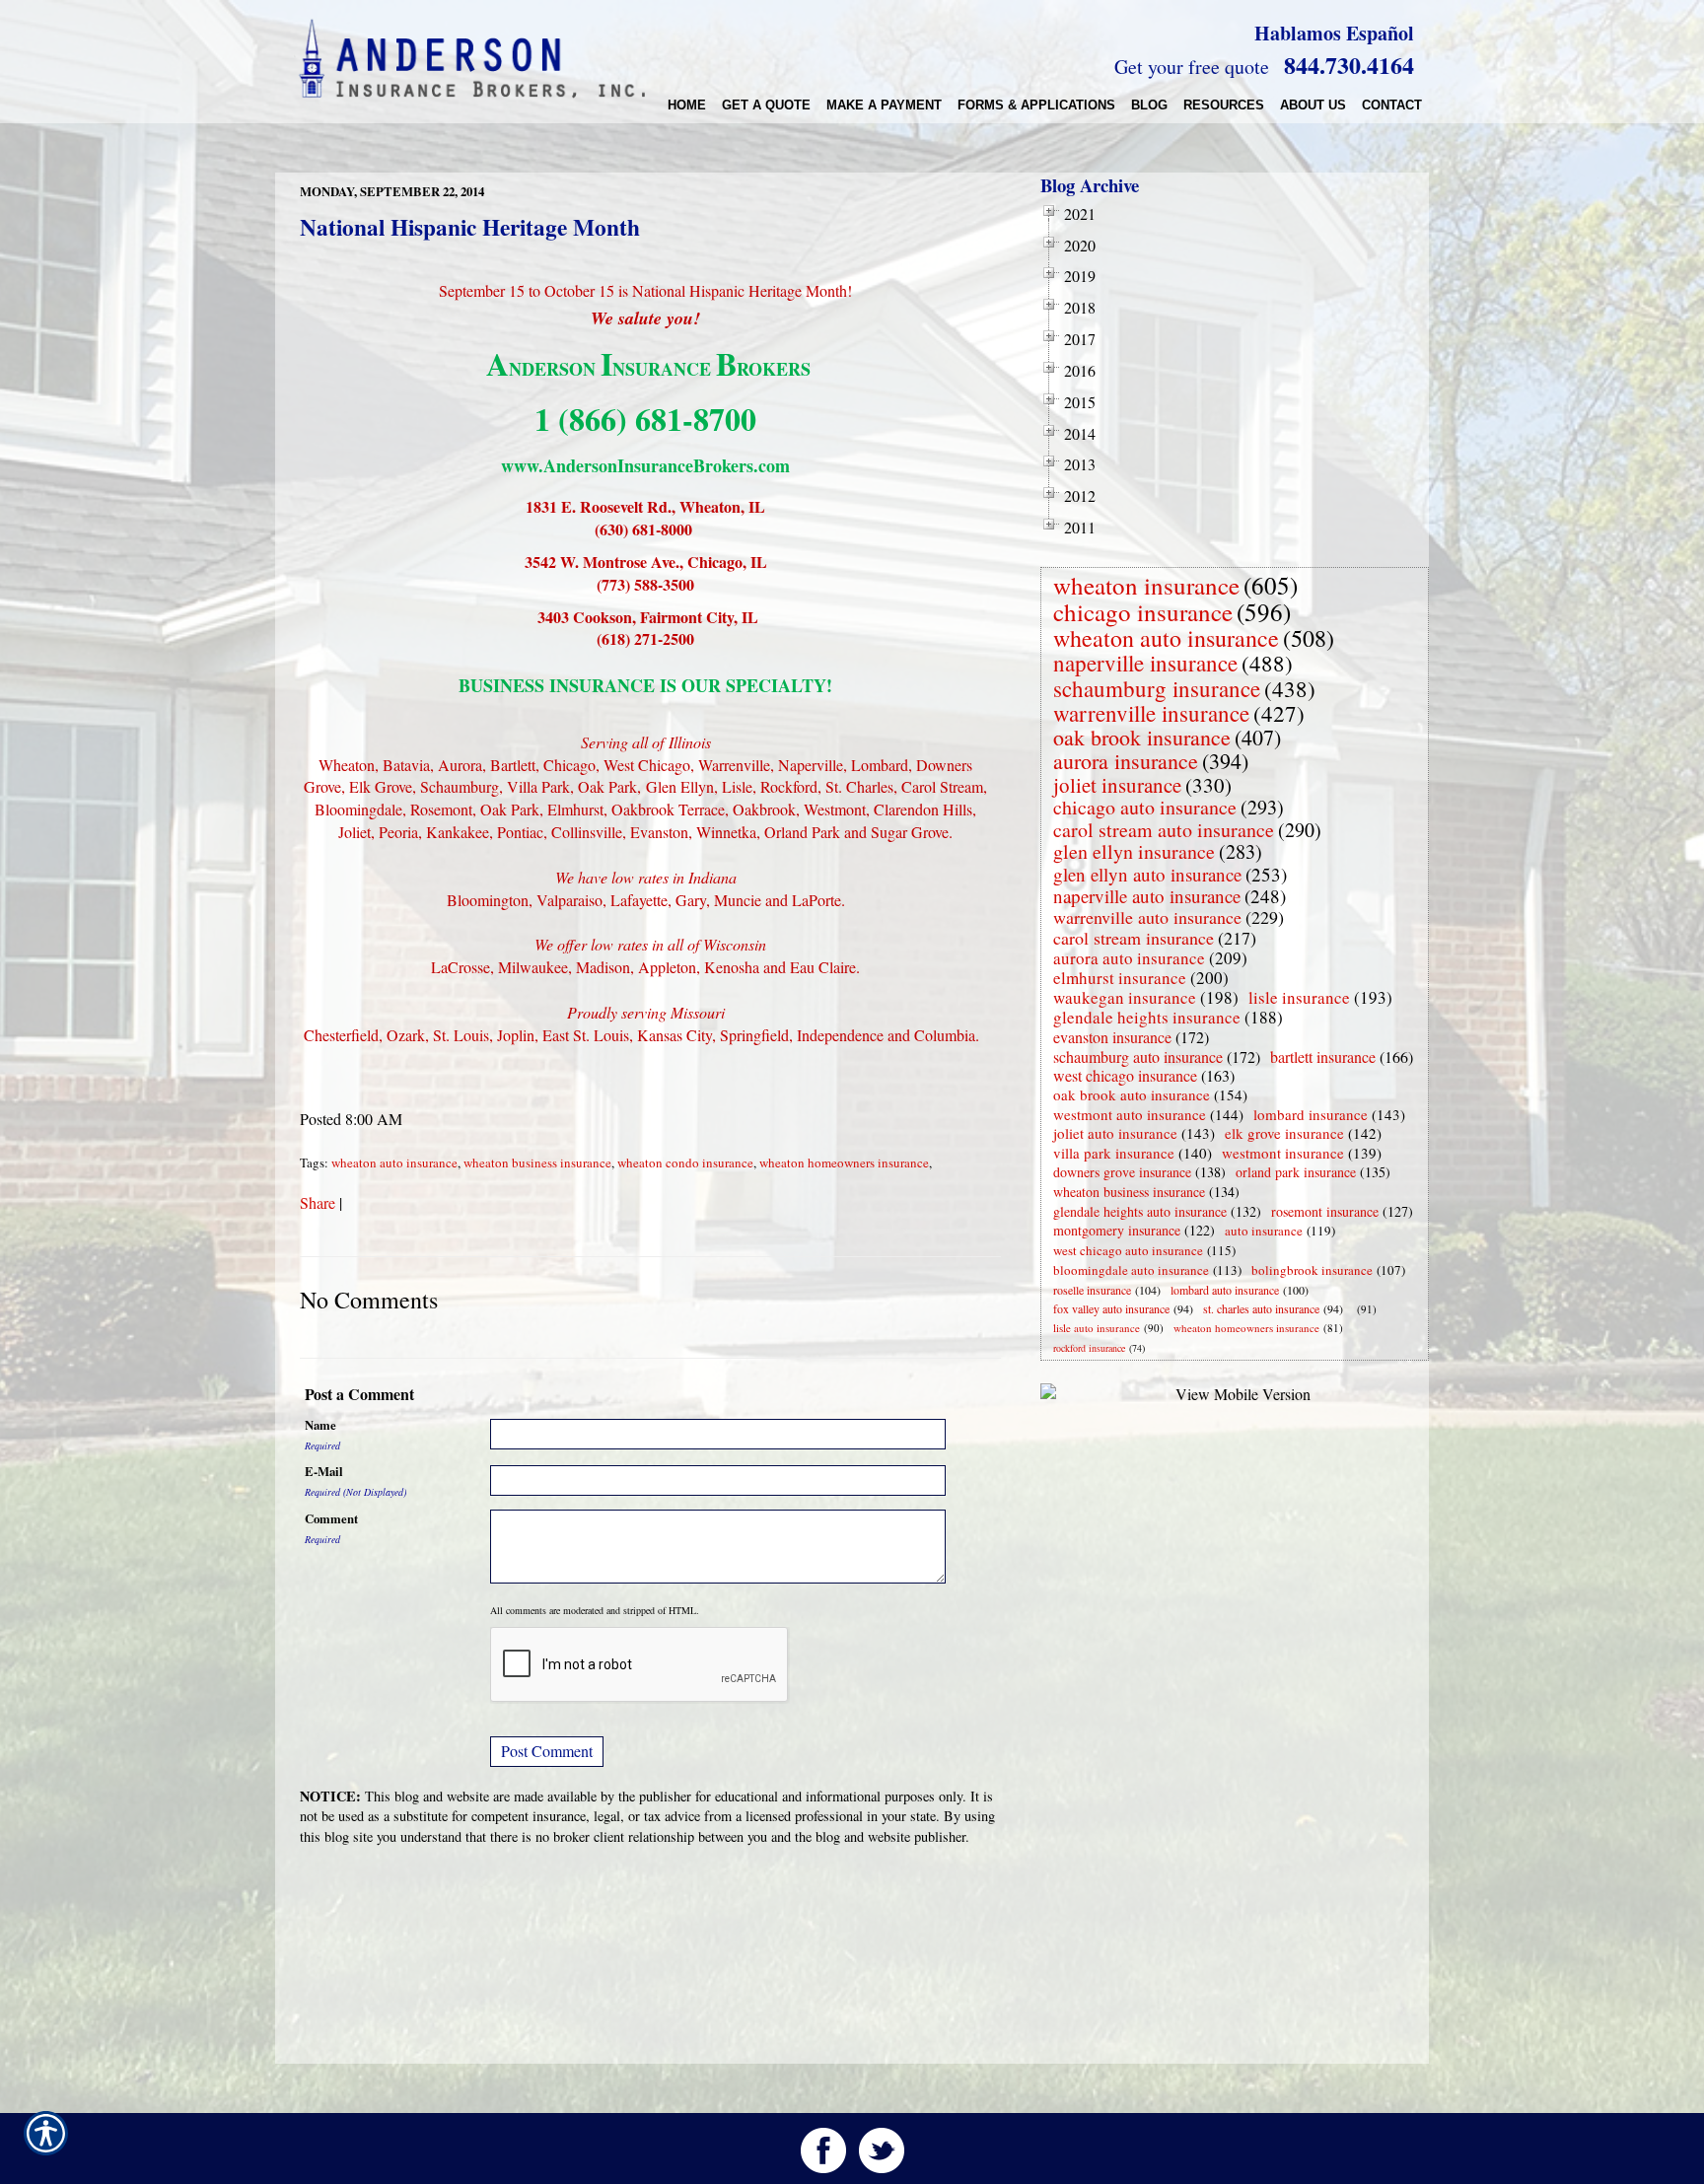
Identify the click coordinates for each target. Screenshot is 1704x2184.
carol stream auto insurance (1164, 830)
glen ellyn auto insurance (1147, 874)
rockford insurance (1089, 1348)
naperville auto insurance (1147, 896)
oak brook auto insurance (1132, 1094)
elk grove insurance (1284, 1133)
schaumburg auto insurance (1138, 1057)
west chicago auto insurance (1128, 1250)
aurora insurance (1126, 761)
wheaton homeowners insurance (844, 1162)
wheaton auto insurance (394, 1162)
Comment (331, 1518)
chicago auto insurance (1145, 807)
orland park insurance (1296, 1172)
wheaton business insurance (537, 1162)
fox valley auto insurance (1111, 1308)
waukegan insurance (1125, 997)
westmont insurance (1283, 1153)
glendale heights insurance (1147, 1017)
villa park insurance (1114, 1153)
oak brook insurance (1142, 737)
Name (320, 1425)
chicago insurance (1143, 612)
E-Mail (324, 1471)
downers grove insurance (1122, 1172)
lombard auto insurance (1225, 1290)
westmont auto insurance (1130, 1114)
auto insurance (1264, 1231)
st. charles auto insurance (1261, 1308)
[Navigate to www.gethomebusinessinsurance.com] (1353, 1309)
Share (318, 1202)
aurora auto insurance (1129, 958)
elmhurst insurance (1120, 978)
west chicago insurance (1125, 1075)
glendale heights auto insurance (1140, 1211)
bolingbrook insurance (1312, 1270)
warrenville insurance (1151, 713)
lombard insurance (1311, 1114)
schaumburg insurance (1157, 688)
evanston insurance (1112, 1037)
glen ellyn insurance (1134, 851)
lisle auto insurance (1097, 1328)
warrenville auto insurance (1147, 917)
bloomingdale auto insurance (1131, 1270)
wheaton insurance (1146, 585)
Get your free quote (1192, 67)
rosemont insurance (1325, 1211)
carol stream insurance (1134, 938)
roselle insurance (1092, 1290)
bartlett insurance (1323, 1057)
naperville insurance (1145, 663)
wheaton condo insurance (685, 1162)
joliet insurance (1117, 785)
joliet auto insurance (1115, 1133)
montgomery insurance (1117, 1230)
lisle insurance (1299, 997)
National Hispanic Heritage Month (470, 227)
